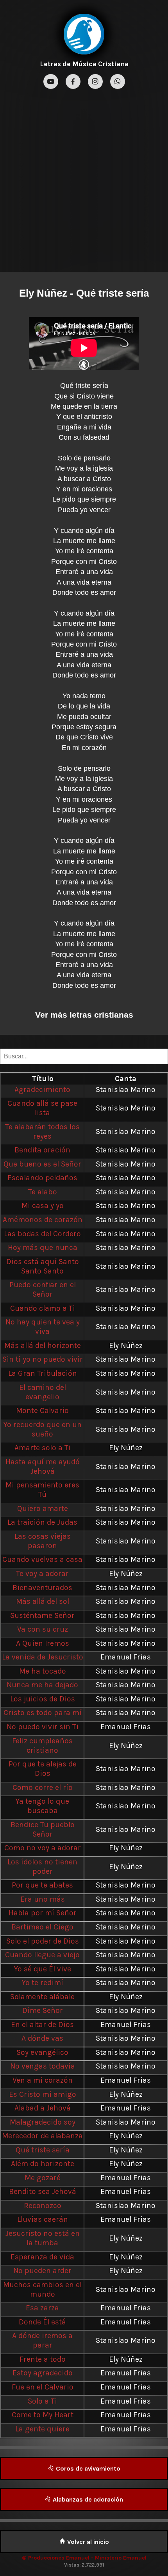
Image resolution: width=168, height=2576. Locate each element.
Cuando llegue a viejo (42, 1955)
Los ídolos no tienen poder (42, 1867)
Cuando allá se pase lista (42, 1108)
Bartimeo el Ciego (42, 1927)
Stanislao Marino (126, 1090)
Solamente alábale (42, 1997)
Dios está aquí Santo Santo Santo (43, 1266)
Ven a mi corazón (43, 2080)
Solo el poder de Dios (43, 1941)
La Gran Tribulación (43, 1373)
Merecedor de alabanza (42, 2136)
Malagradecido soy (43, 2122)
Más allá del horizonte (43, 1345)
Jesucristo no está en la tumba (43, 2238)
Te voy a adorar (42, 1573)
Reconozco (43, 2206)
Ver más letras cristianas (84, 1015)
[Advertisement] (84, 179)
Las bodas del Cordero (42, 1234)
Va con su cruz (43, 1629)
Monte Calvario (42, 1410)
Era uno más (43, 1899)
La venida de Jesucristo (43, 1657)
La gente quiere (42, 2429)
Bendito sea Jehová (43, 2191)
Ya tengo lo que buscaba (42, 1806)
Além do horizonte (43, 2164)
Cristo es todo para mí (43, 1713)
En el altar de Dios (42, 2024)
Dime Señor (43, 2010)
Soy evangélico (42, 2052)
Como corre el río (43, 1787)
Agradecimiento (42, 1090)
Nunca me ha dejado (42, 1685)
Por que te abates (42, 1885)
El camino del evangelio (43, 1392)
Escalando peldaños (42, 1178)
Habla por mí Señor (43, 1913)
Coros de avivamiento (87, 2468)
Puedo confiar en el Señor (43, 1289)
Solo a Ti (42, 2401)
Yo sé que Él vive (43, 1969)
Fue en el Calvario (43, 2387)
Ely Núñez (43, 293)
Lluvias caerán (43, 2219)
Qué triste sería (43, 2150)
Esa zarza (42, 2308)
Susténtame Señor (42, 1615)
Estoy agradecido (43, 2373)
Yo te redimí (43, 1983)
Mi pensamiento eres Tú (42, 1490)
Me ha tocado (43, 1671)
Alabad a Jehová (43, 2108)
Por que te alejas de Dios (43, 1769)
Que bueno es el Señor (42, 1164)
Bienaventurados (42, 1588)
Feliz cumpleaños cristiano (42, 1745)
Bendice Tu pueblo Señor (43, 1829)
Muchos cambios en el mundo (42, 2289)
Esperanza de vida (42, 2257)
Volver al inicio (87, 2542)
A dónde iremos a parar (42, 2340)
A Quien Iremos (43, 1643)
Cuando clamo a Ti (43, 1308)
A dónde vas (42, 2038)
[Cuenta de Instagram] (96, 82)
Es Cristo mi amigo (43, 2094)
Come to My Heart (43, 2415)
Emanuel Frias (126, 1657)
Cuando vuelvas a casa (42, 1559)
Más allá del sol (43, 1601)
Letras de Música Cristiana (84, 64)
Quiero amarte (43, 1508)
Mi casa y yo (43, 1206)
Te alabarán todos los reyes (42, 1131)
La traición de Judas (42, 1522)
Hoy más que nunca (43, 1247)
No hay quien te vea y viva (43, 1327)
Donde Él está (42, 2322)
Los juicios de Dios (43, 1699)
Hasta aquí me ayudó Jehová (43, 1466)
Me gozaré (43, 2178)
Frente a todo (43, 2359)
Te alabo (43, 1192)
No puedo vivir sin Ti (43, 1727)
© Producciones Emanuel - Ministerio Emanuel (84, 2558)
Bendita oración (42, 1150)
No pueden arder (42, 2271)
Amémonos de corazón (43, 1220)
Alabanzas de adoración (87, 2499)
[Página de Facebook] (74, 82)
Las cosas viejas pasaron (43, 1541)
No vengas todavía (43, 2066)
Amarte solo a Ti (43, 1448)
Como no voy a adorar (43, 1848)
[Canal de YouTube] (52, 82)
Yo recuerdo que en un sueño (43, 1429)
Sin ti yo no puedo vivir (43, 1359)
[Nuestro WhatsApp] (118, 82)
